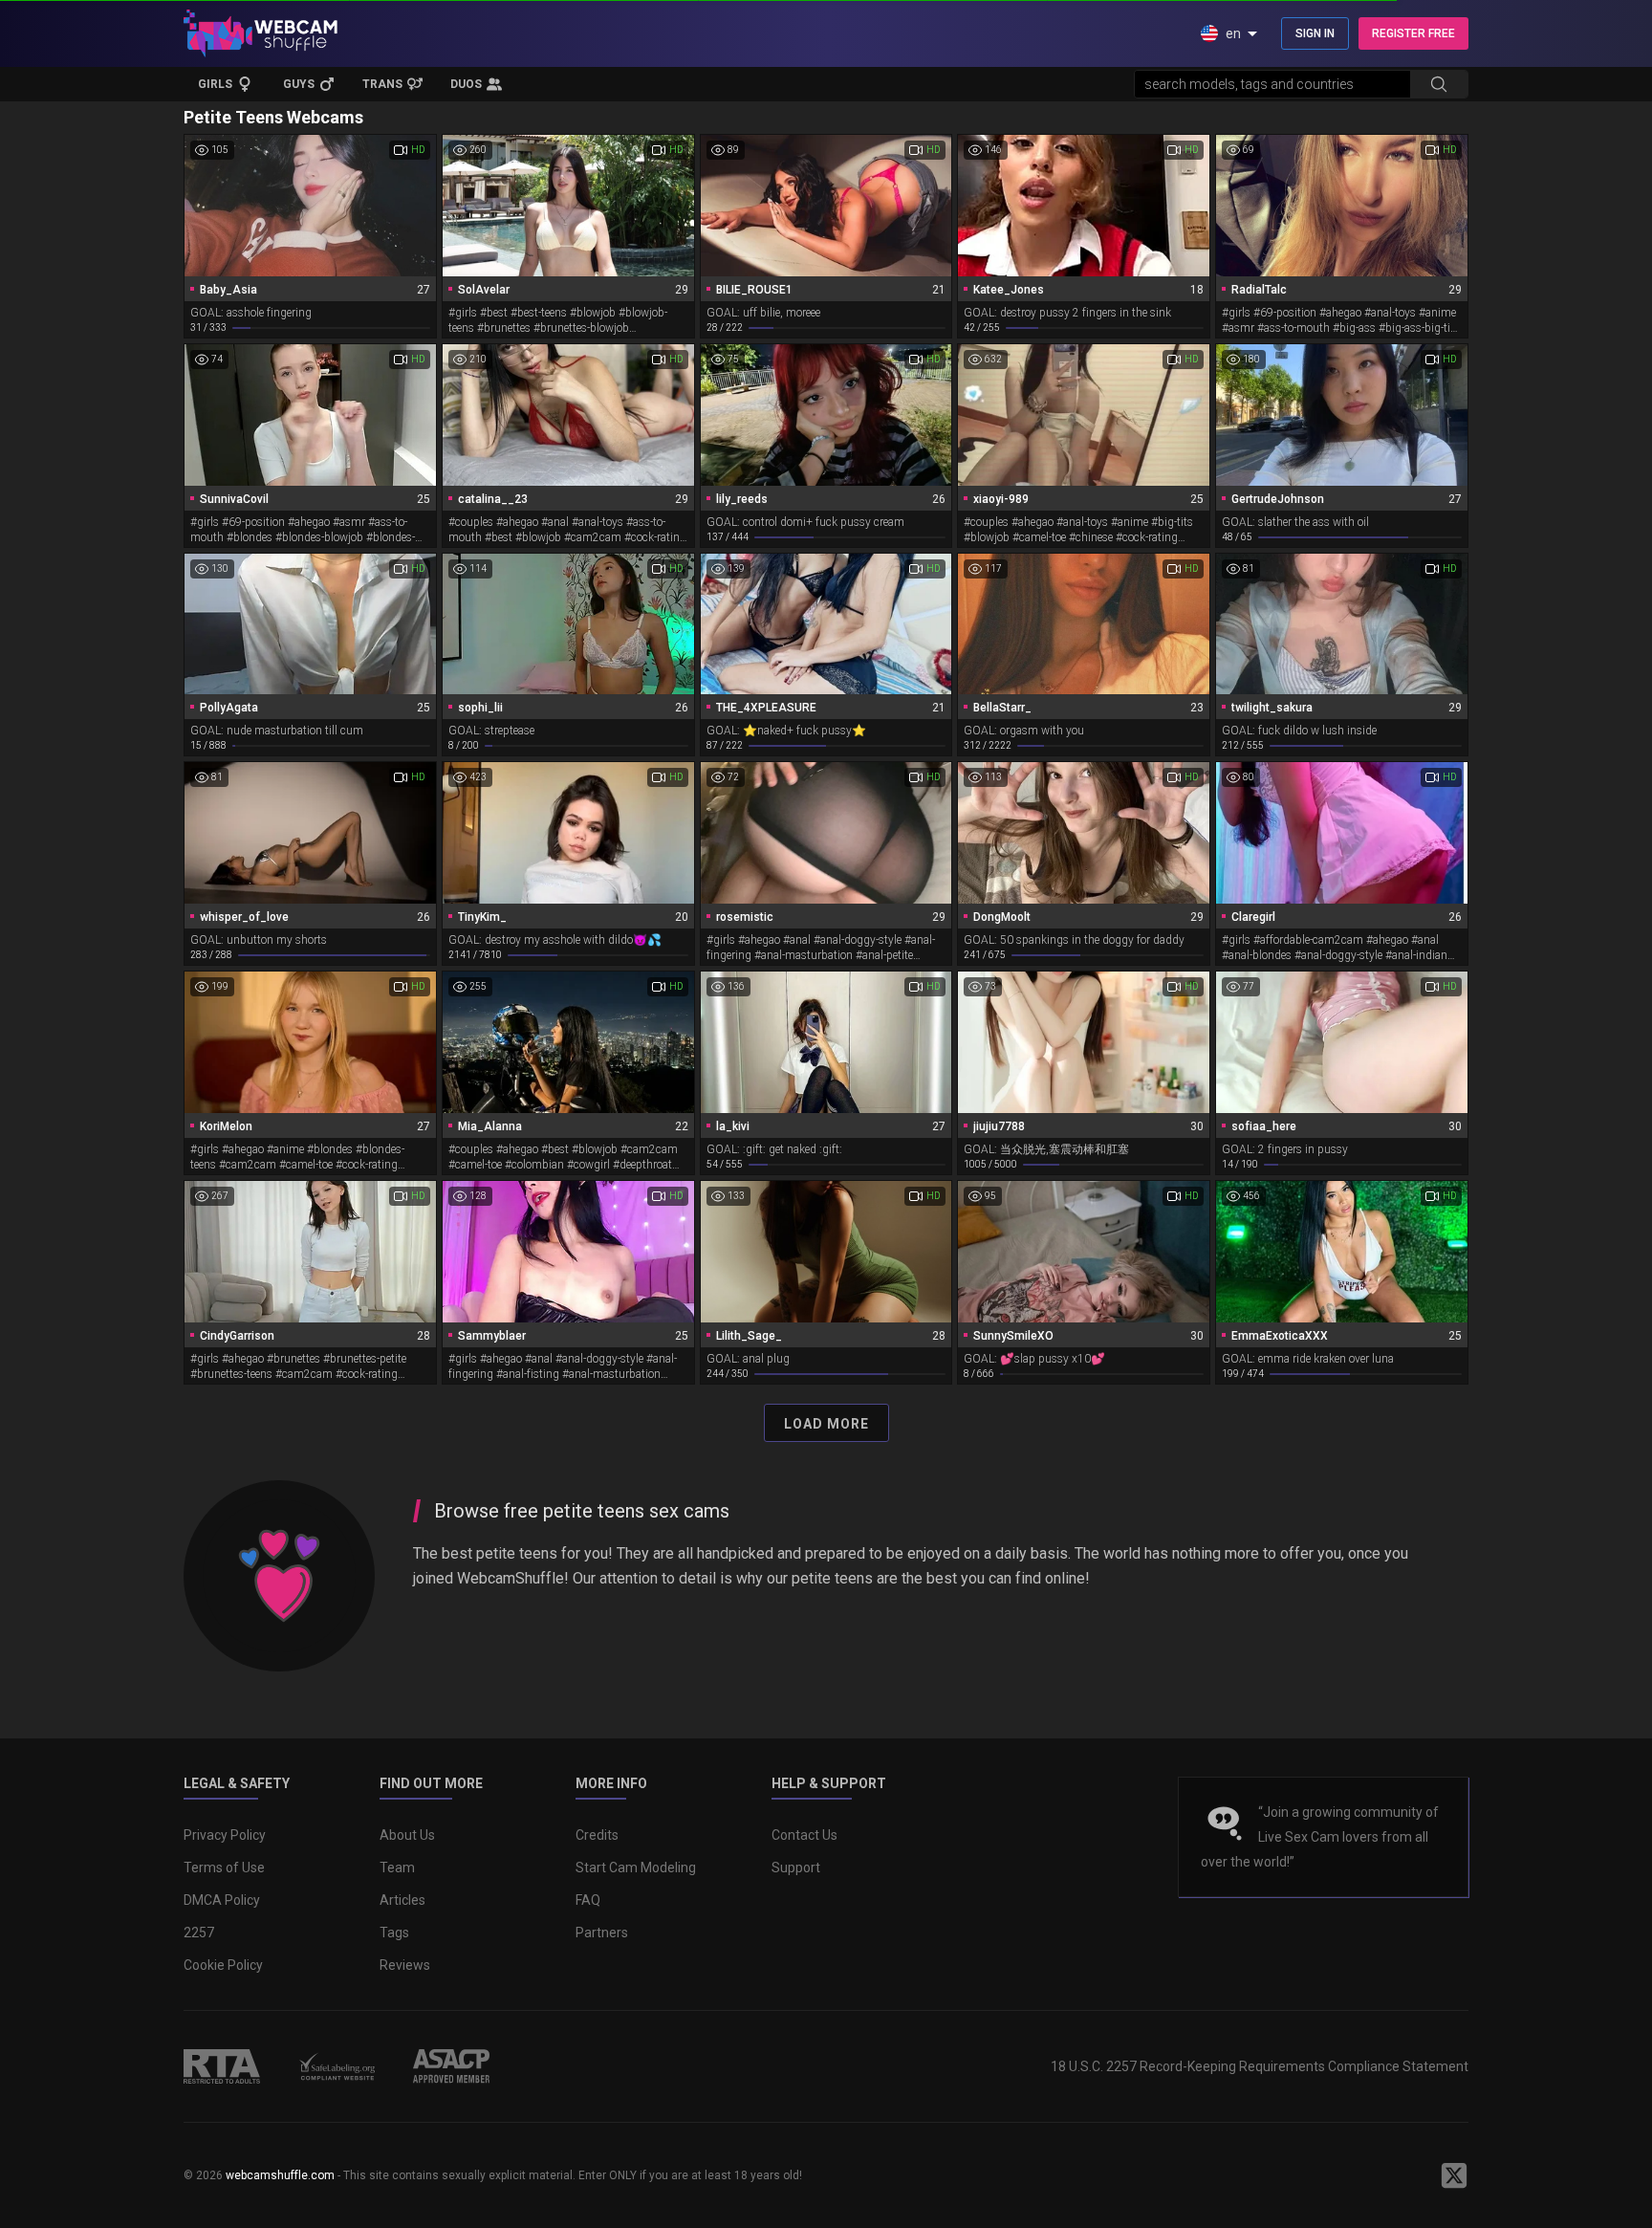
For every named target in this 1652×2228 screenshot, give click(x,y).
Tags (394, 1933)
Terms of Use (224, 1868)
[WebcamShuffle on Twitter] (1454, 2175)
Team (397, 1868)
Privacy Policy (225, 1835)
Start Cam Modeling (636, 1868)
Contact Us (804, 1835)
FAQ (588, 1900)
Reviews (405, 1965)
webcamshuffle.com (280, 2175)
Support (796, 1868)
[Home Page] (261, 33)
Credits (597, 1835)
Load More (826, 1424)
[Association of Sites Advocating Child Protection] (451, 2066)
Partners (602, 1933)
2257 (199, 1933)
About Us (407, 1835)
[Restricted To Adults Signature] (222, 2066)
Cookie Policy (223, 1965)
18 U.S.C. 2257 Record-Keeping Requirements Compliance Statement (1260, 2066)
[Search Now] (1439, 84)
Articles (402, 1900)
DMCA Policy (222, 1900)
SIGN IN (1315, 33)
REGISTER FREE (1413, 33)
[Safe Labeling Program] (337, 2066)
